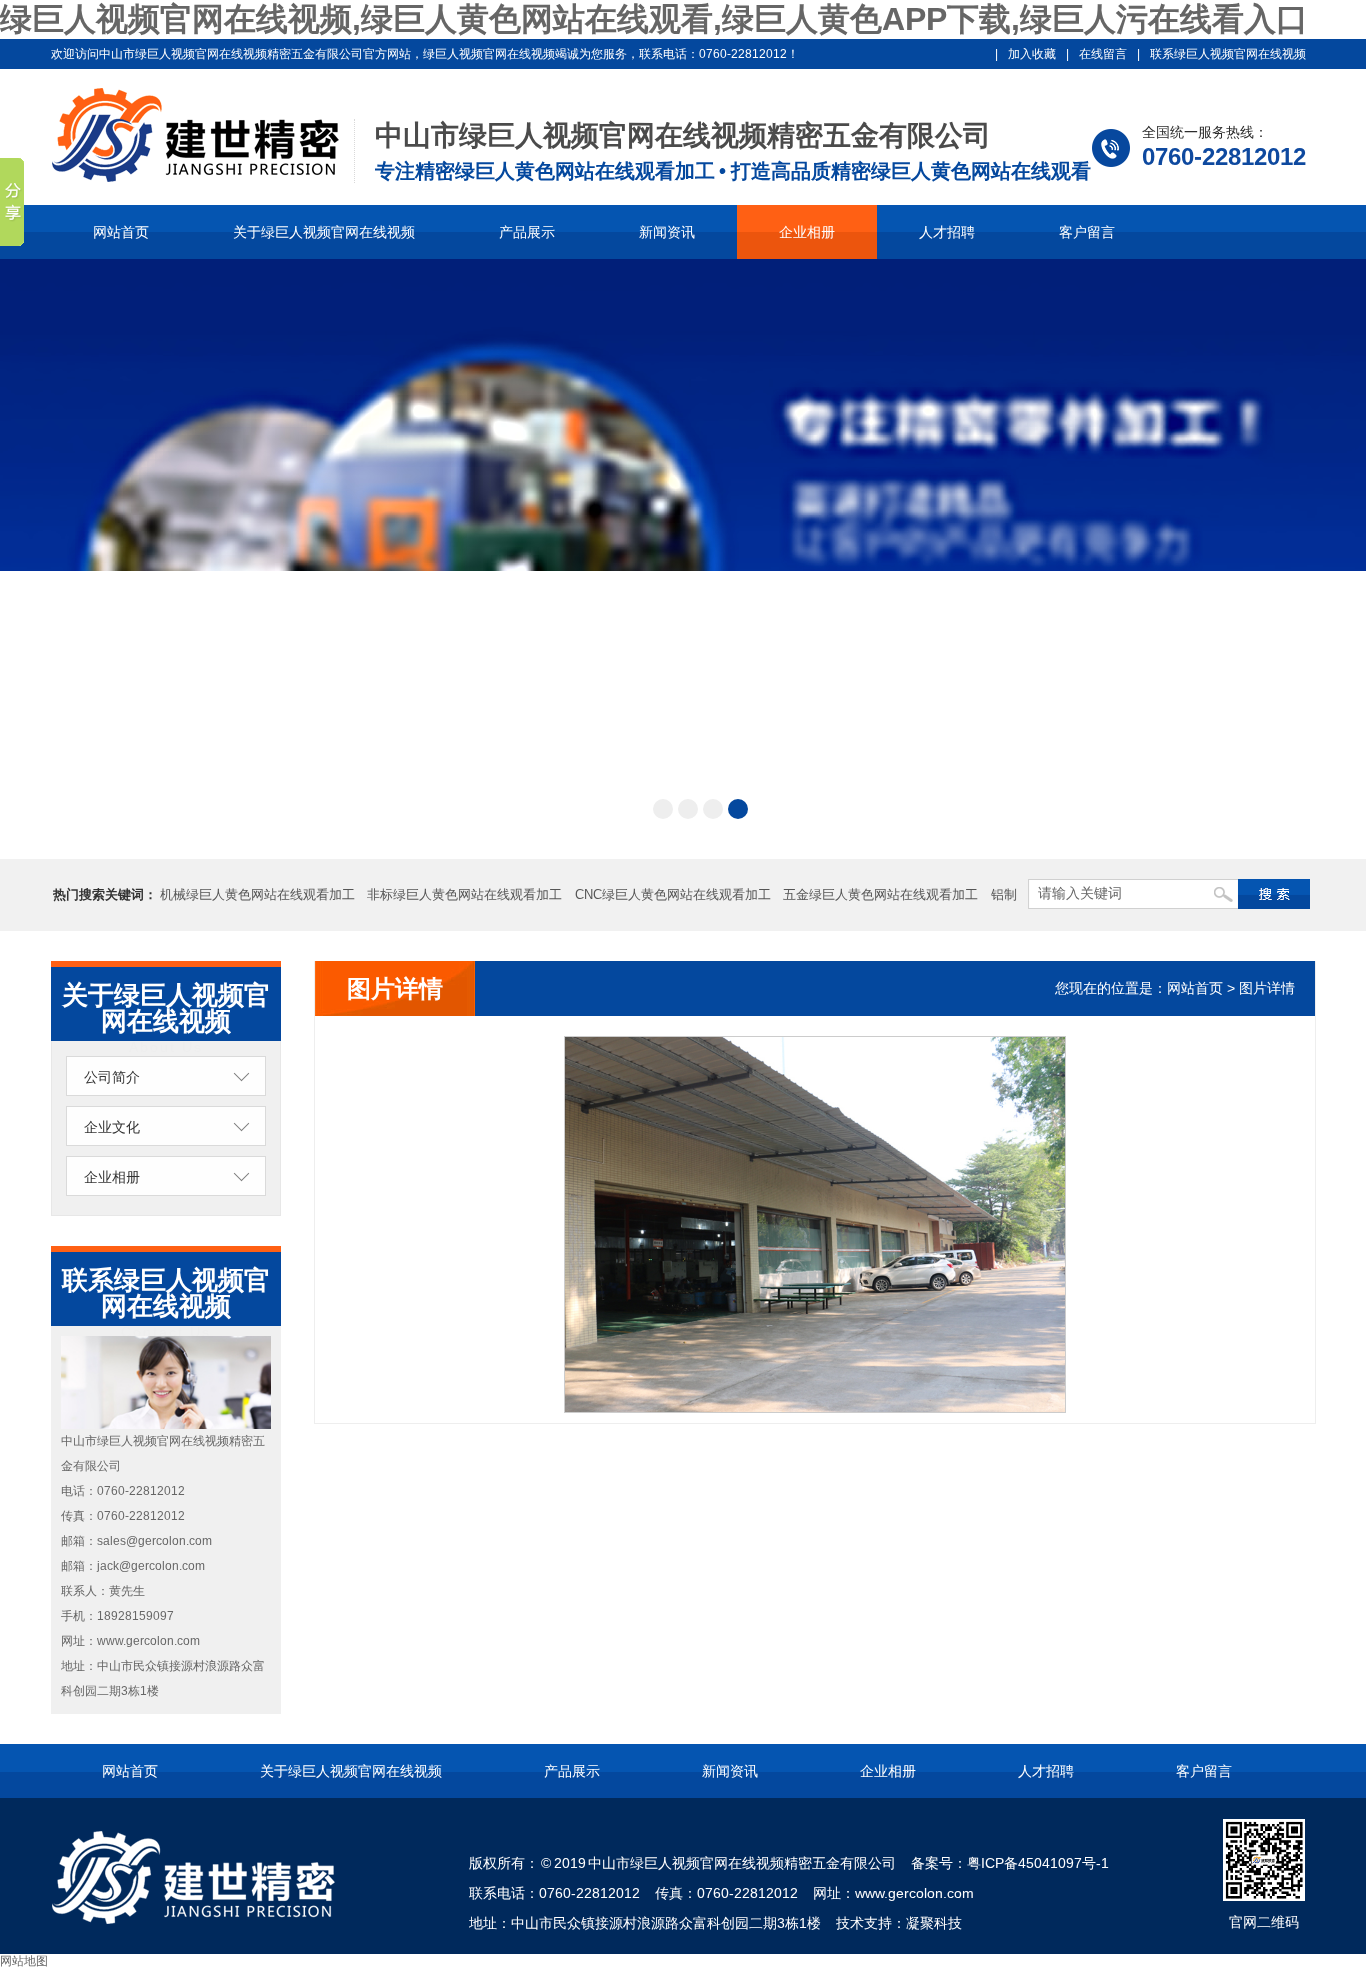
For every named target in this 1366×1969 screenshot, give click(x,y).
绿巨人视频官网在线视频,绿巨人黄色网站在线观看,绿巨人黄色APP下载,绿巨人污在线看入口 (654, 19)
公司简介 (112, 1077)
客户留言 (1087, 232)
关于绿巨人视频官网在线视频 (324, 232)
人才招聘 (947, 232)
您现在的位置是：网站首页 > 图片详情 (1175, 988)
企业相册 (807, 232)
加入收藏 (1032, 54)
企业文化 (112, 1127)
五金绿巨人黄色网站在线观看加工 (880, 894)
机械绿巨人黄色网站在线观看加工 (257, 894)
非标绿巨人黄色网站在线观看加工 (464, 894)
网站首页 (121, 232)
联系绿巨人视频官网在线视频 (1228, 54)
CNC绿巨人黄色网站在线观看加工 (673, 894)
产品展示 (527, 232)
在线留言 (1103, 54)
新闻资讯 (667, 232)
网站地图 (24, 1961)
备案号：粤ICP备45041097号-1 (1010, 1863)
